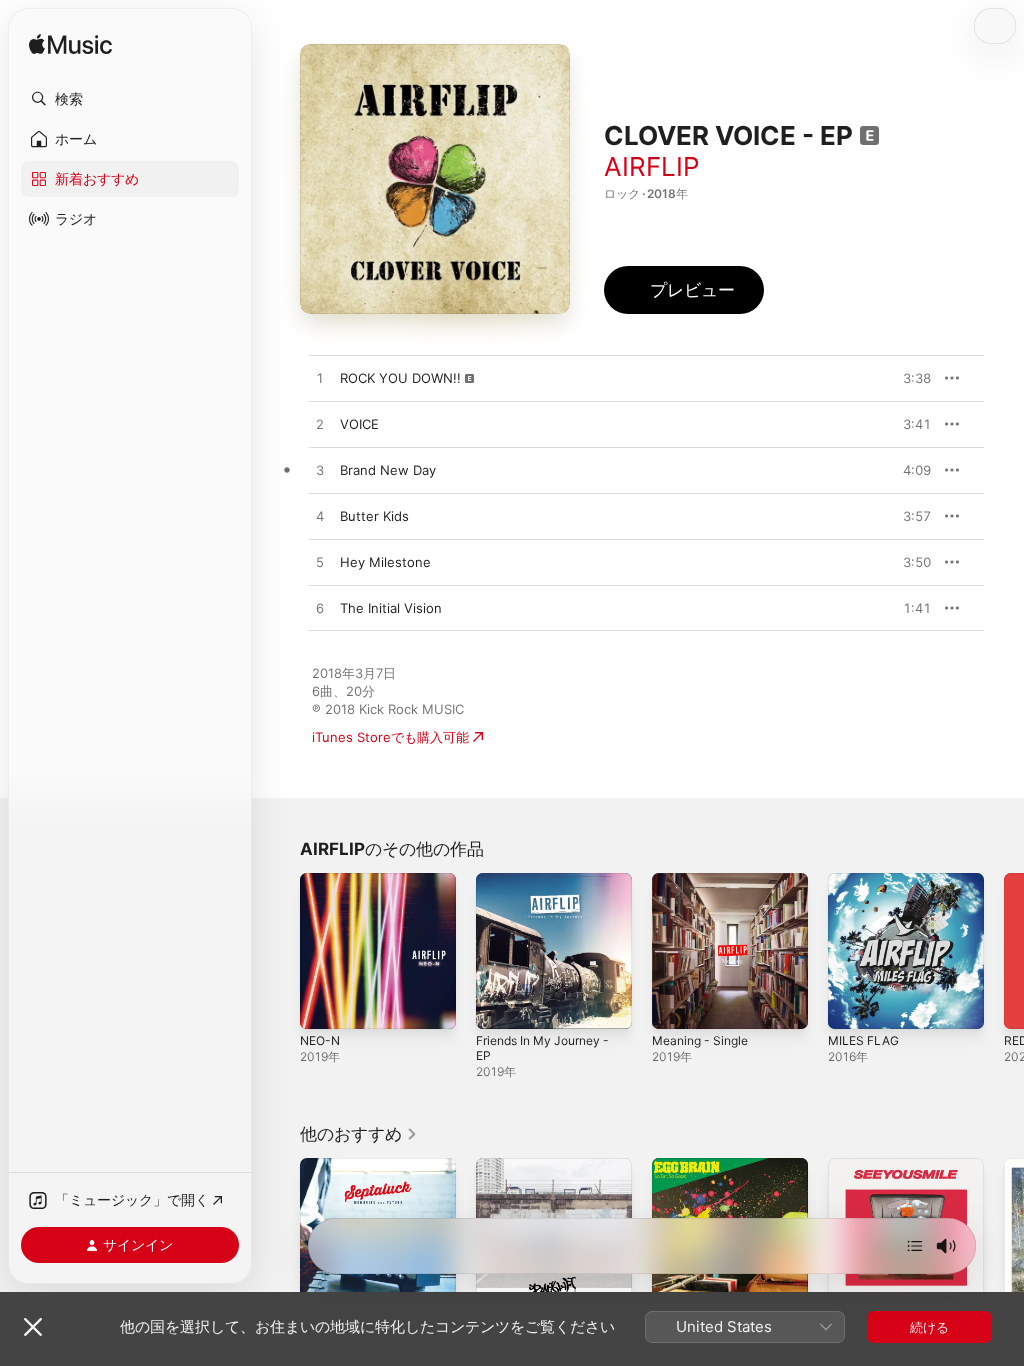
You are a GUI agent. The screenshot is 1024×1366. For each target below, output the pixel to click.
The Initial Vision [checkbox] (391, 608)
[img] (70, 45)
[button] (130, 99)
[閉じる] (33, 1327)
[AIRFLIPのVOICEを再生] (320, 425)
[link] (359, 1134)
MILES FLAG (863, 1040)
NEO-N (320, 1040)
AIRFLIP (652, 166)
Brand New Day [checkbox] (388, 470)
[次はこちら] (915, 1246)
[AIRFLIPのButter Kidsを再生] (320, 517)
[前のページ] (280, 951)
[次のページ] (1004, 951)
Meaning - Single (700, 1040)
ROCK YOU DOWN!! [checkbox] (400, 378)
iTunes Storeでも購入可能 (390, 737)
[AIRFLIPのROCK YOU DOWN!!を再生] (320, 379)
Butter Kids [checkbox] (374, 516)
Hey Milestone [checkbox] (385, 562)
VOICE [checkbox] (359, 424)
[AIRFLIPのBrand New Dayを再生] (320, 471)
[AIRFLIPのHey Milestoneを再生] (320, 563)
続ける (929, 1327)
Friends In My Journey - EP (542, 1048)
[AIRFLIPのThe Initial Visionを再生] (320, 609)
